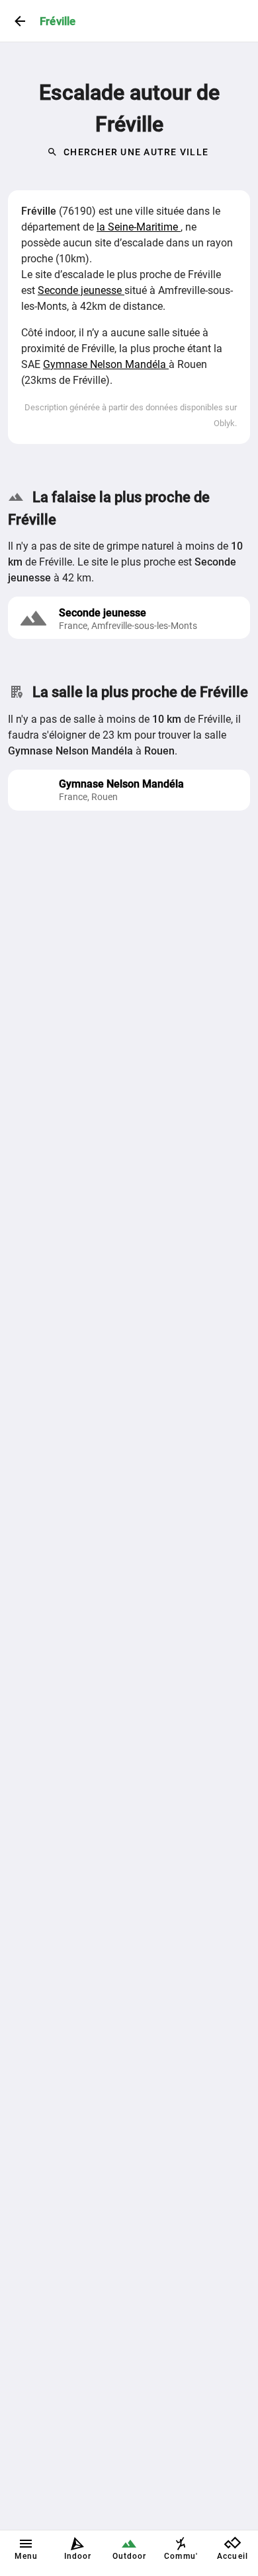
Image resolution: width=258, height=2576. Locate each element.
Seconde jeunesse (81, 290)
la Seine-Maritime (139, 227)
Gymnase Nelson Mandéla (106, 364)
